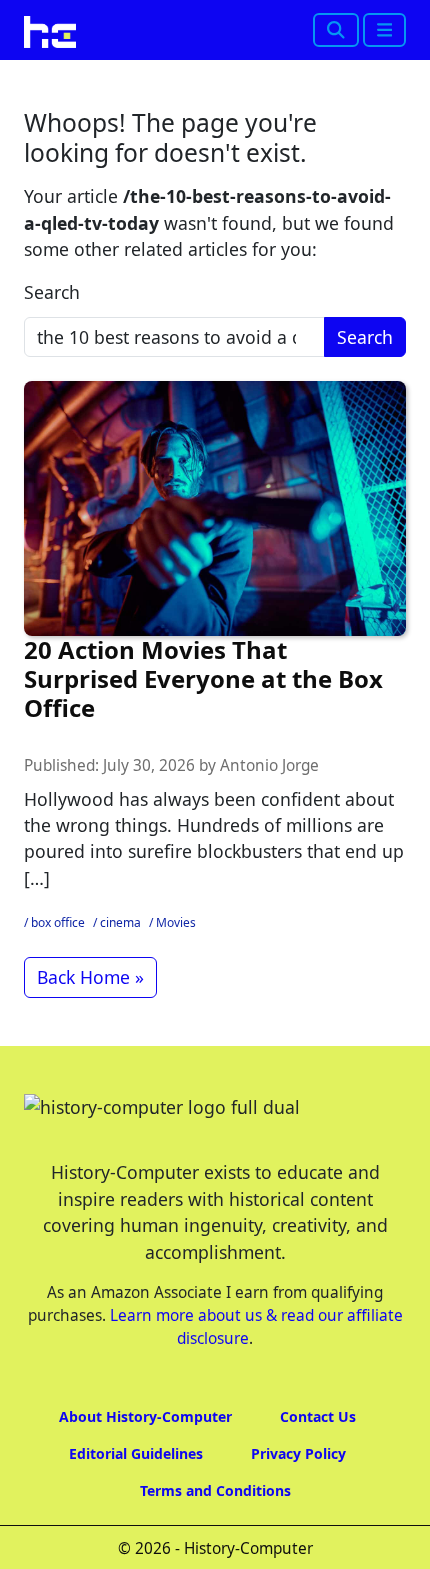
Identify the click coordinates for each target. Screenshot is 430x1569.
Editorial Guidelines (136, 1453)
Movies (176, 922)
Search (52, 292)
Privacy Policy (298, 1453)
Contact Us (318, 1416)
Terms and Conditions (215, 1490)
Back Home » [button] (90, 977)
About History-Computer (145, 1416)
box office (58, 922)
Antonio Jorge (269, 765)
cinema (120, 922)
